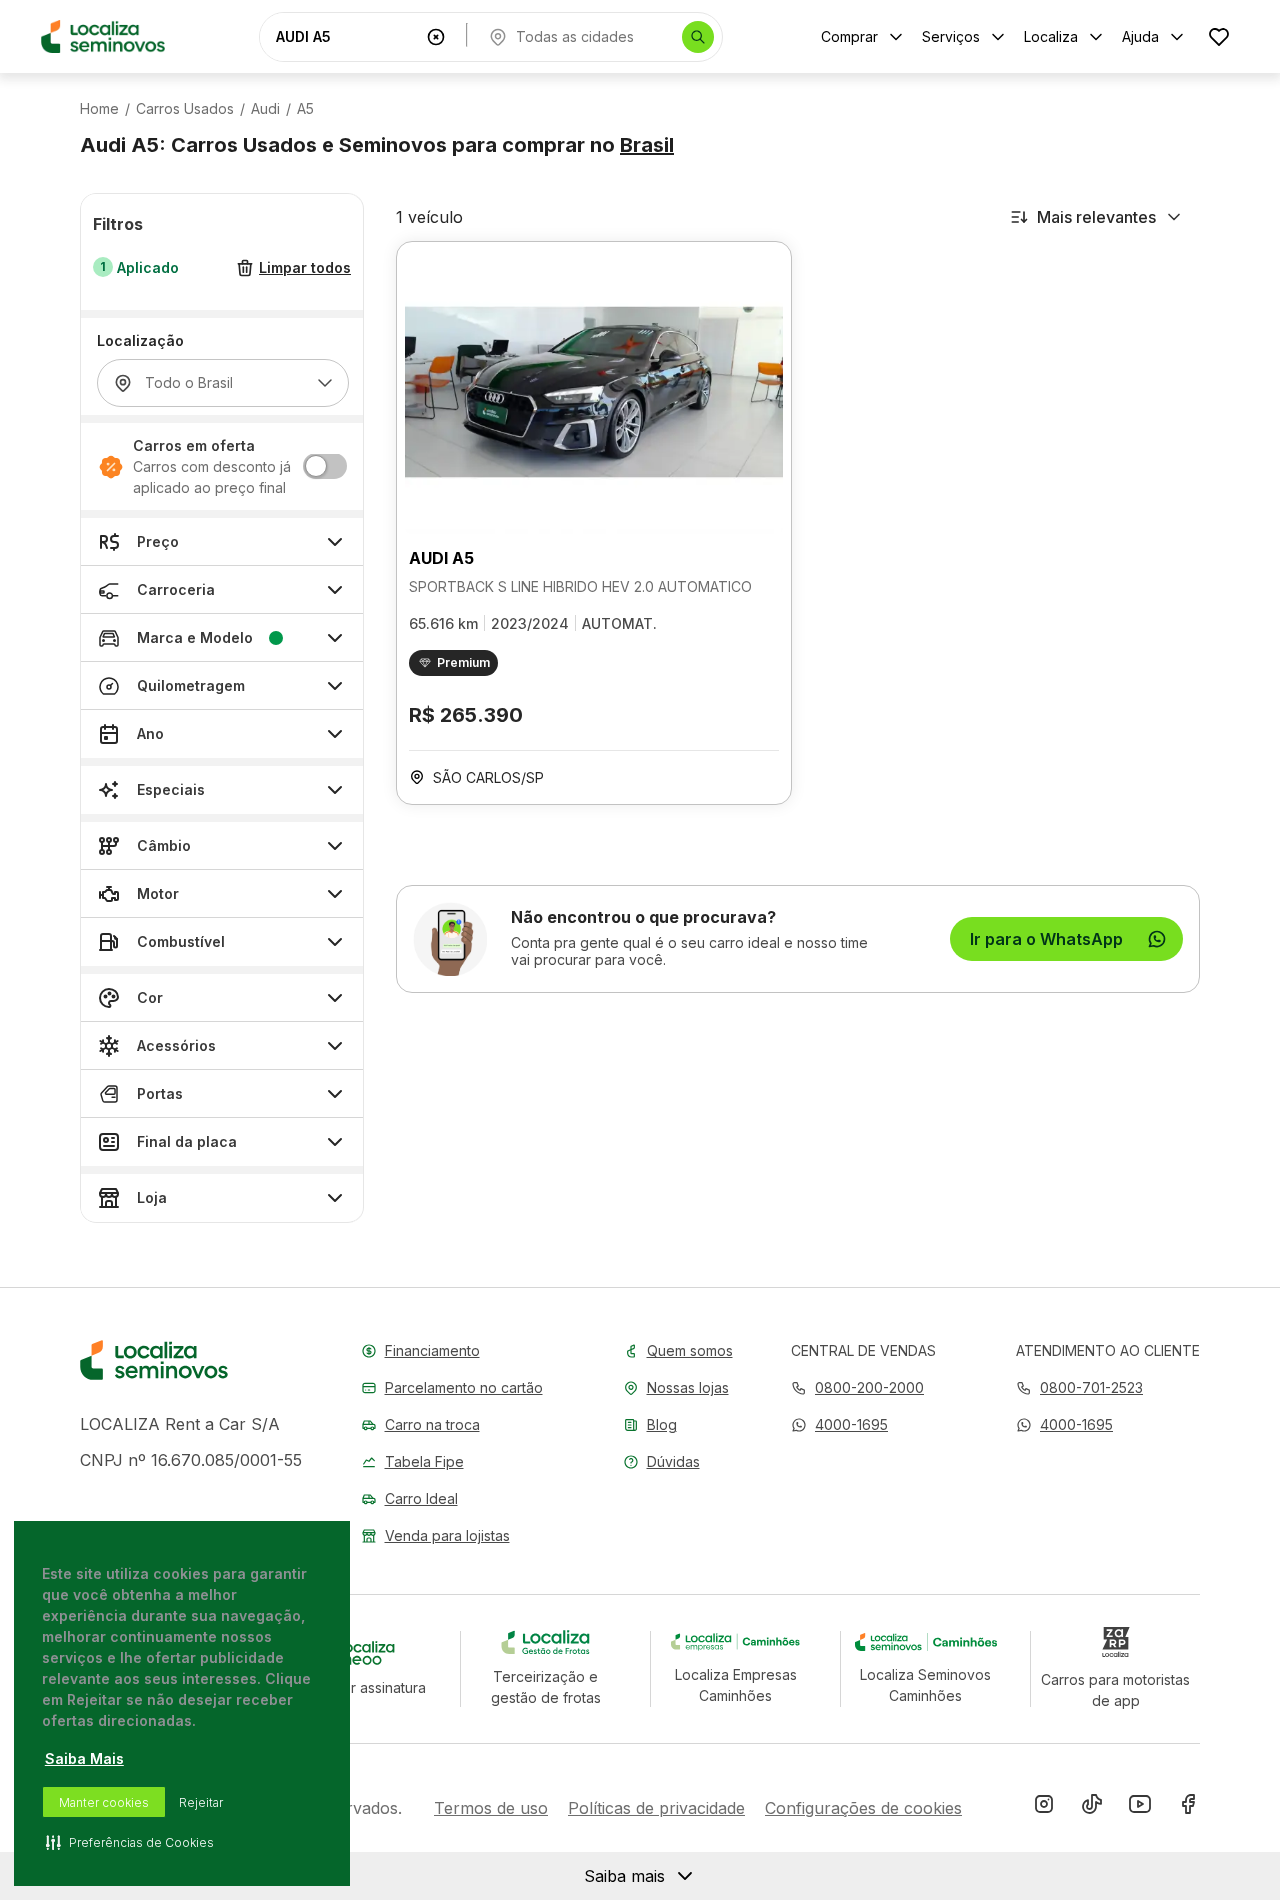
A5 (305, 109)
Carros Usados (185, 109)
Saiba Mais (84, 1758)
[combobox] (347, 36)
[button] (839, 1424)
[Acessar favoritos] (1219, 36)
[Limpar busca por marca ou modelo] (436, 37)
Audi (265, 109)
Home (99, 109)
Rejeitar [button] (201, 1802)
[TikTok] (1092, 1808)
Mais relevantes (1096, 217)
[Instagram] (1044, 1808)
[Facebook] (1188, 1808)
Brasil (647, 145)
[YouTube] (1140, 1808)
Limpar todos (305, 268)
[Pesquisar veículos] (698, 37)
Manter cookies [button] (104, 1802)
